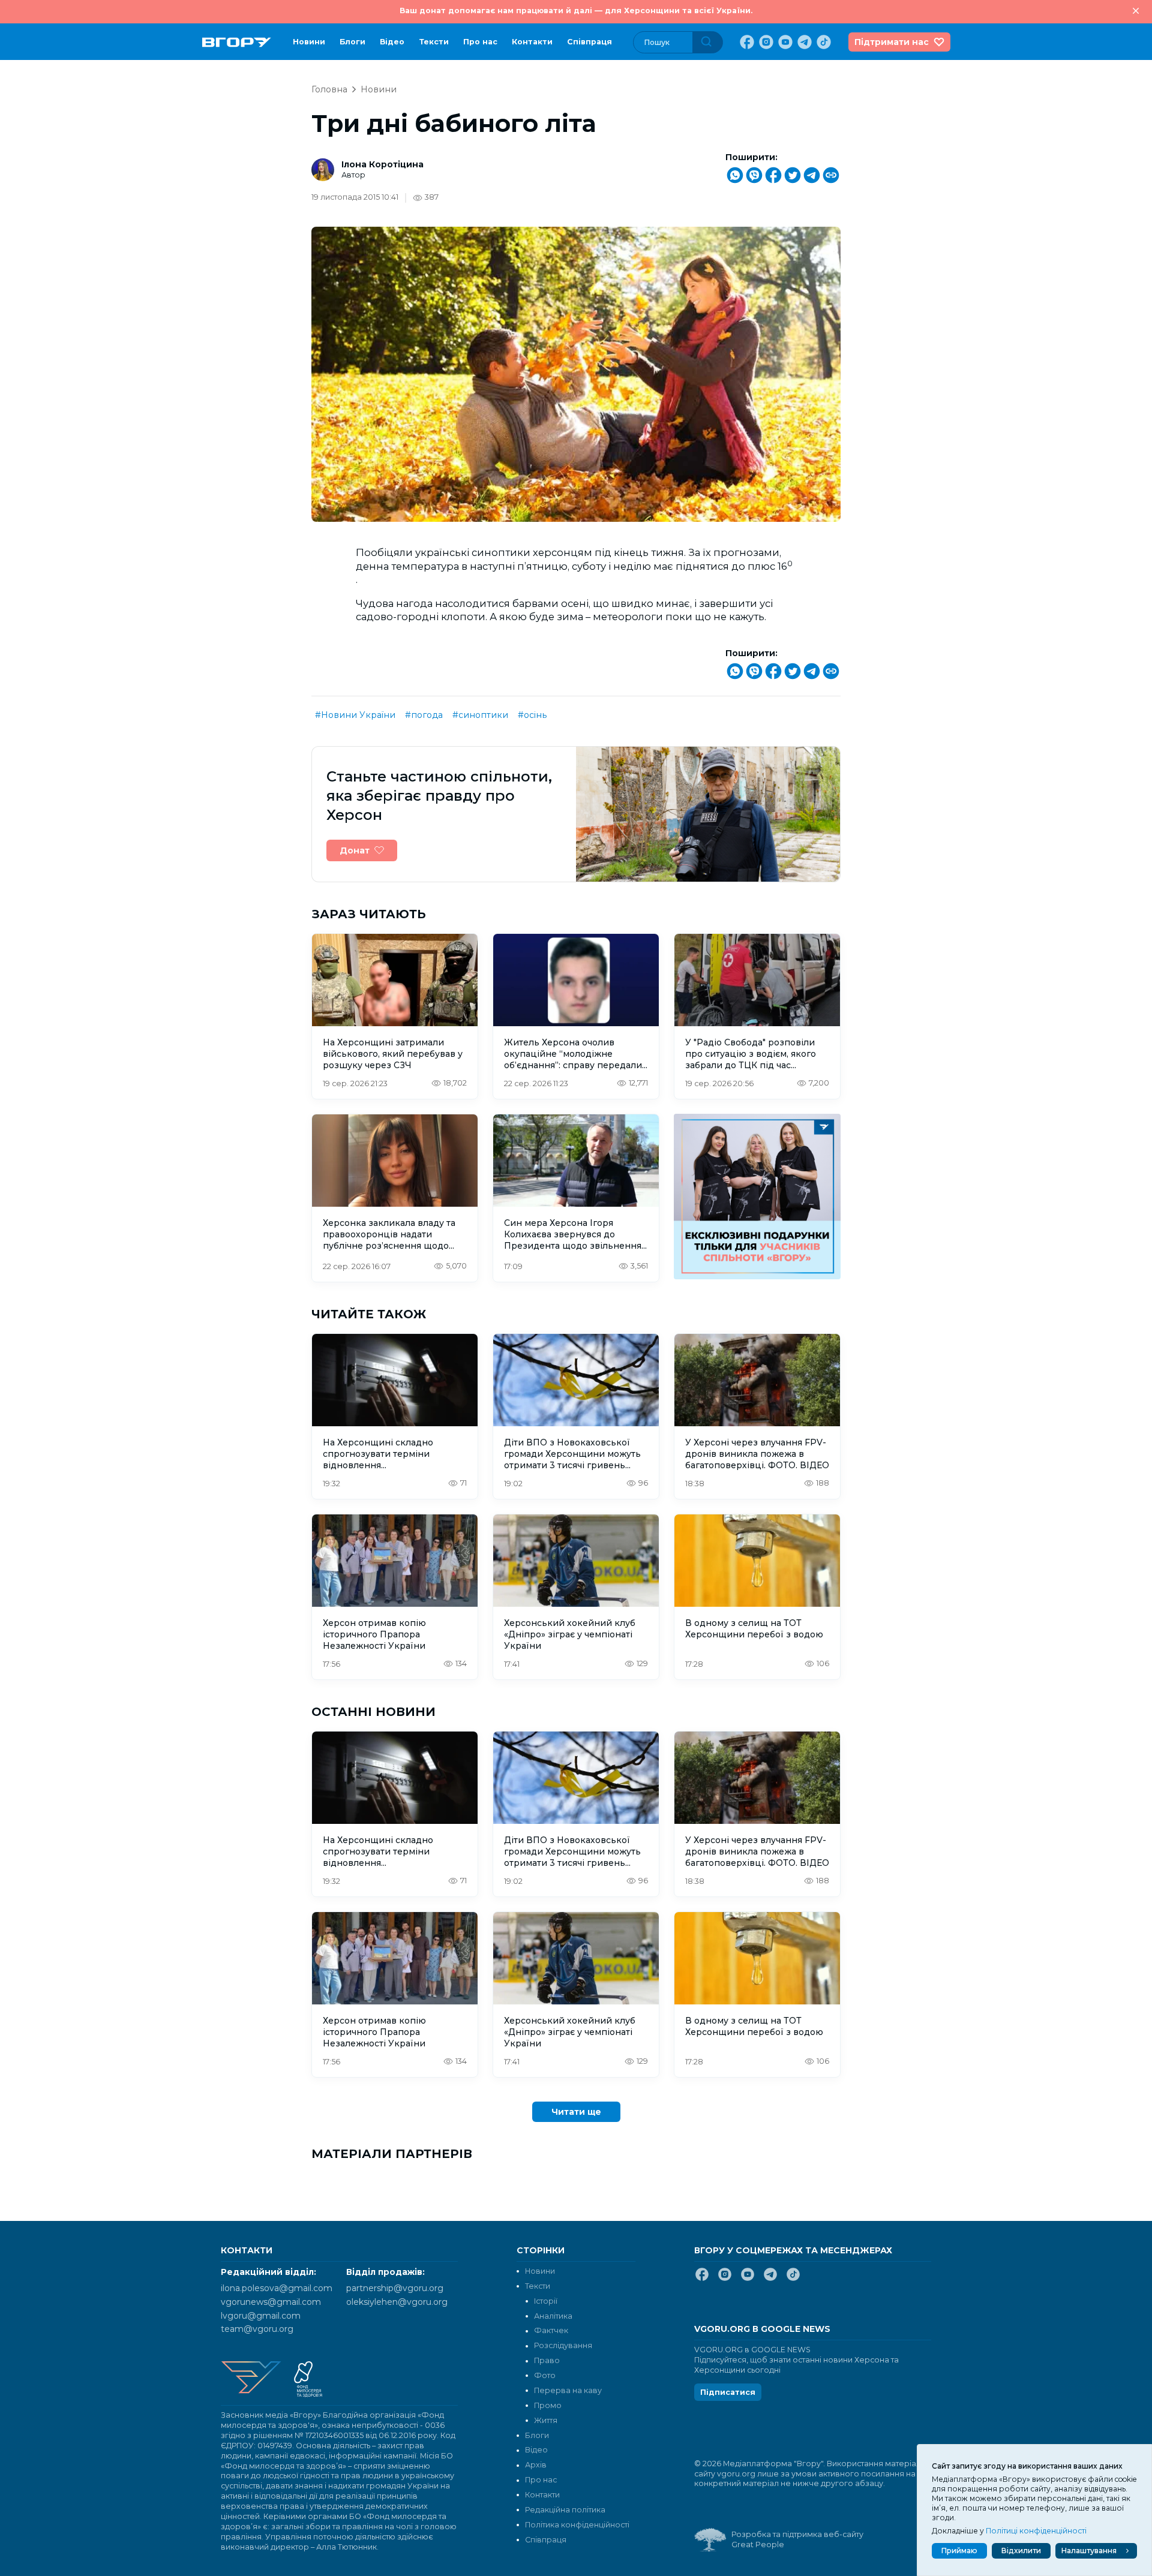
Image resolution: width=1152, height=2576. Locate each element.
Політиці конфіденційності (1036, 2531)
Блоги (352, 42)
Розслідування (563, 2345)
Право (547, 2360)
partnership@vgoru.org (395, 2288)
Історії (546, 2301)
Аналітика (553, 2316)
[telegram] (803, 42)
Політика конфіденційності (577, 2525)
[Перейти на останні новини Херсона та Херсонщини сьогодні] (237, 42)
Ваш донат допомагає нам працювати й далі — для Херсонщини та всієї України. (576, 10)
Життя (546, 2420)
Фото (545, 2375)
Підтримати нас (892, 42)
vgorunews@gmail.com (271, 2302)
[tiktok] (823, 42)
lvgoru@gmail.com (261, 2316)
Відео (392, 42)
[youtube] (784, 42)
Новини (309, 42)
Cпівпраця (589, 42)
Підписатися (728, 2392)
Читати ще (576, 2112)
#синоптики (480, 715)
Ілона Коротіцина (382, 164)
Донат (355, 850)
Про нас (480, 42)
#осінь (532, 715)
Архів (536, 2465)
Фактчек (551, 2330)
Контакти (532, 42)
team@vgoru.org (257, 2329)
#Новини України (355, 715)
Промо (548, 2405)
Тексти (434, 42)
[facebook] (746, 42)
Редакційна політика (565, 2510)
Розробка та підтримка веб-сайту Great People (797, 2539)
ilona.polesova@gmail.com (277, 2288)
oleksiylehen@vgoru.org (397, 2302)
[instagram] (765, 42)
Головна (329, 89)
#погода (424, 715)
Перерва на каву (568, 2390)
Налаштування (1089, 2551)
